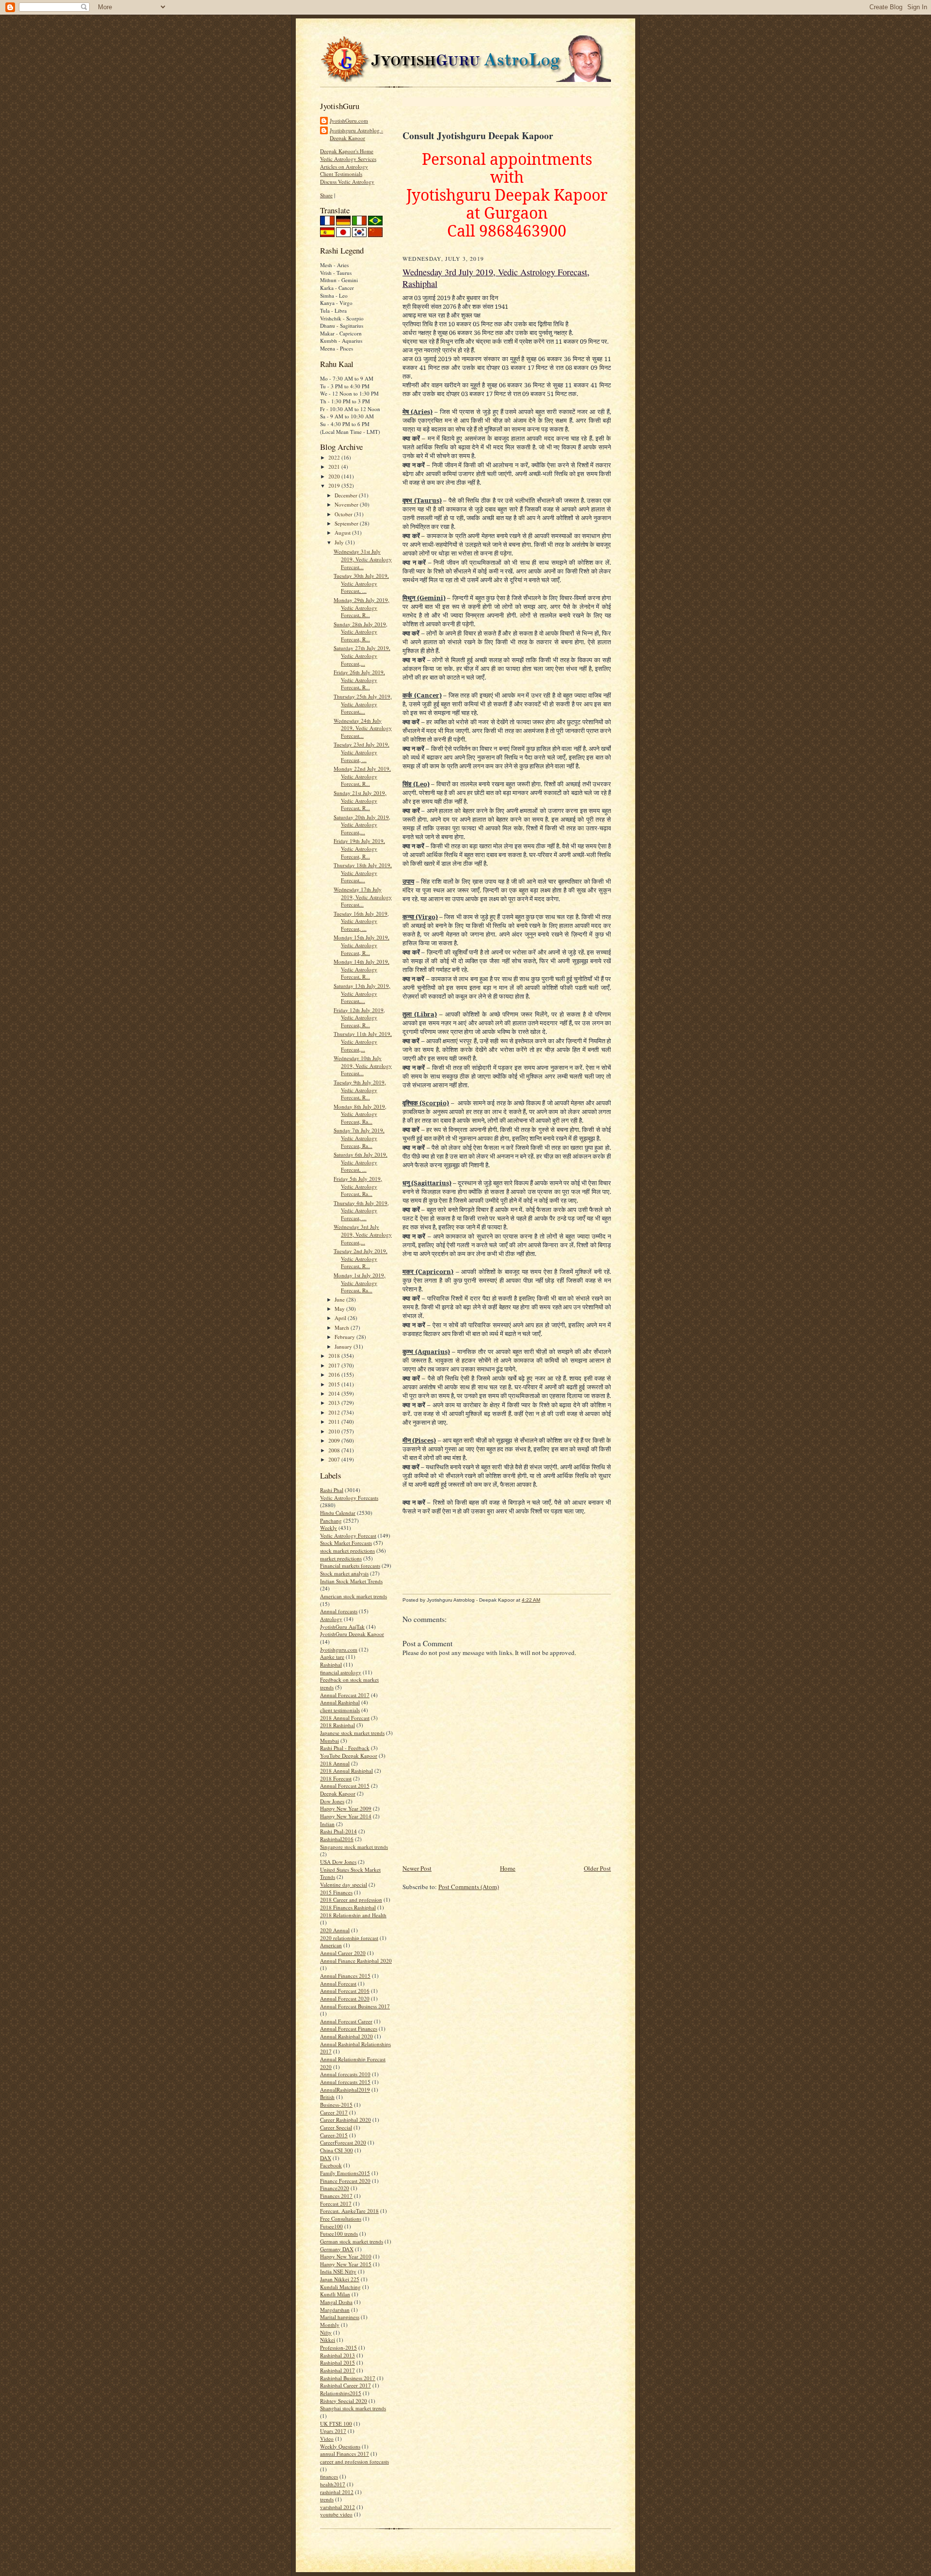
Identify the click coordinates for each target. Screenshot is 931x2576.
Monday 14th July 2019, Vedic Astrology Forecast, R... (361, 969)
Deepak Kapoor (338, 1793)
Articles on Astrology (344, 167)
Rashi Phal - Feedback (345, 1748)
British (327, 2097)
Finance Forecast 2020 (345, 2181)
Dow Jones (332, 1801)
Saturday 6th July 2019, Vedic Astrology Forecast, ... (361, 1162)
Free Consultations (341, 2218)
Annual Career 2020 (343, 1953)
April (341, 1318)
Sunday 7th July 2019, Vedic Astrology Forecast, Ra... (359, 1138)
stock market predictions (347, 1550)
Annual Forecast (338, 1983)
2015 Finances (336, 1892)
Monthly (330, 2325)
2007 (335, 1459)
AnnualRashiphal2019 (345, 2090)
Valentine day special (344, 1884)
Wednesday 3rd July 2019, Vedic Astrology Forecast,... (363, 1234)
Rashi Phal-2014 (338, 1831)
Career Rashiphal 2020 (345, 2120)
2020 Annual (335, 1930)
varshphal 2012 (337, 2507)
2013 (335, 1403)
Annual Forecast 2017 (345, 1695)
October (344, 514)
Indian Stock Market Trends (351, 1581)
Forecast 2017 (336, 2203)
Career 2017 (334, 2112)
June (340, 1299)
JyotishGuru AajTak (342, 1627)
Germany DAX (337, 2249)
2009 (335, 1440)
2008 (335, 1450)
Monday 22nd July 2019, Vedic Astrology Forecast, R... (362, 776)
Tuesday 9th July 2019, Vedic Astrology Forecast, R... (360, 1090)
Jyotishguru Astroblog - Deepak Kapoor (356, 134)
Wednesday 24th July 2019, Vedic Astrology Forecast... (363, 728)
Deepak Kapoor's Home (347, 151)
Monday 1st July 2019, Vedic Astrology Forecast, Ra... (360, 1283)
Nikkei (328, 2340)
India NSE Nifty (338, 2271)
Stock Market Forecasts (346, 1543)
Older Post (597, 1868)
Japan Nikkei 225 (340, 2279)
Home (508, 1868)
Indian (327, 1824)
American (331, 1945)
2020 (335, 476)
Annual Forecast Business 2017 (355, 2006)
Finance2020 (335, 2188)
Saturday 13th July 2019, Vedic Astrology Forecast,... (362, 993)
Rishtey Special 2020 (344, 2401)
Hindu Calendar (338, 1513)
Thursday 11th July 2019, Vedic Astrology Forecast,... (363, 1041)
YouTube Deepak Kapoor (349, 1756)
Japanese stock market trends (352, 1733)
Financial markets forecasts (350, 1566)
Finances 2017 (336, 2196)
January (344, 1346)
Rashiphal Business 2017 (348, 2378)
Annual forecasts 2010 (345, 2074)
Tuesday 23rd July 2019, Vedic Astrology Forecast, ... (361, 752)
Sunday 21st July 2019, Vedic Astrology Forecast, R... (360, 800)
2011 (335, 1422)
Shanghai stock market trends (353, 2408)
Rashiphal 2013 (337, 2355)
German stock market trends (352, 2241)
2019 (335, 485)
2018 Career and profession (351, 1900)
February (345, 1337)
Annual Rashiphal (340, 1702)
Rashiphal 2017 (337, 2370)
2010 (335, 1431)
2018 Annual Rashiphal (346, 1771)
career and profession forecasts (354, 2461)
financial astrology (341, 1672)
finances (329, 2476)
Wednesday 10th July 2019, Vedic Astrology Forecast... (363, 1065)
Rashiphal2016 (337, 1839)
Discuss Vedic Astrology (347, 182)
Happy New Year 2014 (346, 1816)
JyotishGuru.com (349, 120)
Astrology (331, 1619)
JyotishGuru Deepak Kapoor (352, 1634)
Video (327, 2439)
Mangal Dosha (336, 2302)
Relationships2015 (341, 2393)
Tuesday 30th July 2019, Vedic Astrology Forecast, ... (361, 583)
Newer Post (417, 1868)
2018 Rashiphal (337, 1725)
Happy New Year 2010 (346, 2256)
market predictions (341, 1558)
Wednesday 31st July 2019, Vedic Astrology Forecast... (363, 559)
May (340, 1309)
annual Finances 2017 (345, 2454)
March (343, 1328)
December (347, 495)
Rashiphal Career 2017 (345, 2385)
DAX (326, 2158)
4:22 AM (531, 1600)
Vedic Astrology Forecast (348, 1535)
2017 (335, 1365)
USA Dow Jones (338, 1862)
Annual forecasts (339, 1611)
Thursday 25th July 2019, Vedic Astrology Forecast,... (363, 704)
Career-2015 (334, 2135)
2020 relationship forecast (349, 1938)
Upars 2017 (333, 2431)
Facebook (331, 2165)
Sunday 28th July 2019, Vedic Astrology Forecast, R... (361, 632)
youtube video (336, 2514)
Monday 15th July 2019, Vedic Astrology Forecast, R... (361, 945)
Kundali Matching (340, 2287)
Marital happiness (340, 2317)
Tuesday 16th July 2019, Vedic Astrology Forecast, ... (361, 921)
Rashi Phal (332, 1490)
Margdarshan (335, 2310)
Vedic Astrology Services (348, 159)
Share (326, 195)
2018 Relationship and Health (353, 1915)
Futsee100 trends (339, 2234)
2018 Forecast (336, 1778)
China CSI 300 (337, 2150)
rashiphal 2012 (337, 2492)
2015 (335, 1384)
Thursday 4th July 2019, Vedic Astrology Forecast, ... (361, 1210)
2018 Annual (335, 1763)
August (343, 533)
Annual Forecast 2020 (345, 1998)
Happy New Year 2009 (346, 1808)
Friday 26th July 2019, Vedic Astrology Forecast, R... (359, 680)
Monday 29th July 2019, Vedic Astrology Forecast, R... (361, 607)
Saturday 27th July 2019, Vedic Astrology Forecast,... (362, 655)
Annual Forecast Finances (349, 2028)
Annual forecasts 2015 (345, 2082)
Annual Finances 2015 (345, 1976)
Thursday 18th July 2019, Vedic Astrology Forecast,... (363, 873)
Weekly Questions (340, 2446)
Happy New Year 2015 (346, 2264)
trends (327, 2499)
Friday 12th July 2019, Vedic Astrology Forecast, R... (359, 1018)
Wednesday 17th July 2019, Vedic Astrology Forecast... (363, 897)
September (347, 523)
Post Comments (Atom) (469, 1887)
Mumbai (329, 1741)
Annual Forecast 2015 (345, 1786)
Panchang (331, 1520)
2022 (335, 457)
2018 (335, 1356)
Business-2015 (336, 2105)
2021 (335, 467)
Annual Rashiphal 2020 (346, 2036)
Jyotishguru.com (339, 1649)
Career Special (336, 2127)
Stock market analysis (344, 1573)
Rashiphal (331, 1664)
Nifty (326, 2332)
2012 (335, 1412)
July (340, 542)
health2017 (333, 2484)
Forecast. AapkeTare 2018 (349, 2211)
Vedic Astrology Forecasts (349, 1498)
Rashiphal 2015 (337, 2362)
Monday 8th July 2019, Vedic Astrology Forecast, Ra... (360, 1114)
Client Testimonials (341, 174)
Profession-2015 (338, 2347)
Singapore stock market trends (354, 1847)
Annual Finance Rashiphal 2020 (356, 1961)
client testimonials (340, 1710)
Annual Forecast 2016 (345, 1991)
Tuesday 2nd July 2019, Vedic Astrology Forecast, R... (361, 1258)
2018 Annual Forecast (345, 1718)
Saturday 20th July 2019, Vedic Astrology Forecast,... (362, 825)
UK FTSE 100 (336, 2424)
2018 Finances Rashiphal (348, 1907)
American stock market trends (353, 1596)
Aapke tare (332, 1657)
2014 (335, 1393)
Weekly (329, 1528)
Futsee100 (331, 2226)
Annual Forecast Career (346, 2021)
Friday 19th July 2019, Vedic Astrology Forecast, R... (359, 848)
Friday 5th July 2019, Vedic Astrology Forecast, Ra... (358, 1186)
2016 (335, 1375)
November (347, 504)
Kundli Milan (335, 2294)
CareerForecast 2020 (343, 2142)
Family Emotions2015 (345, 2173)
